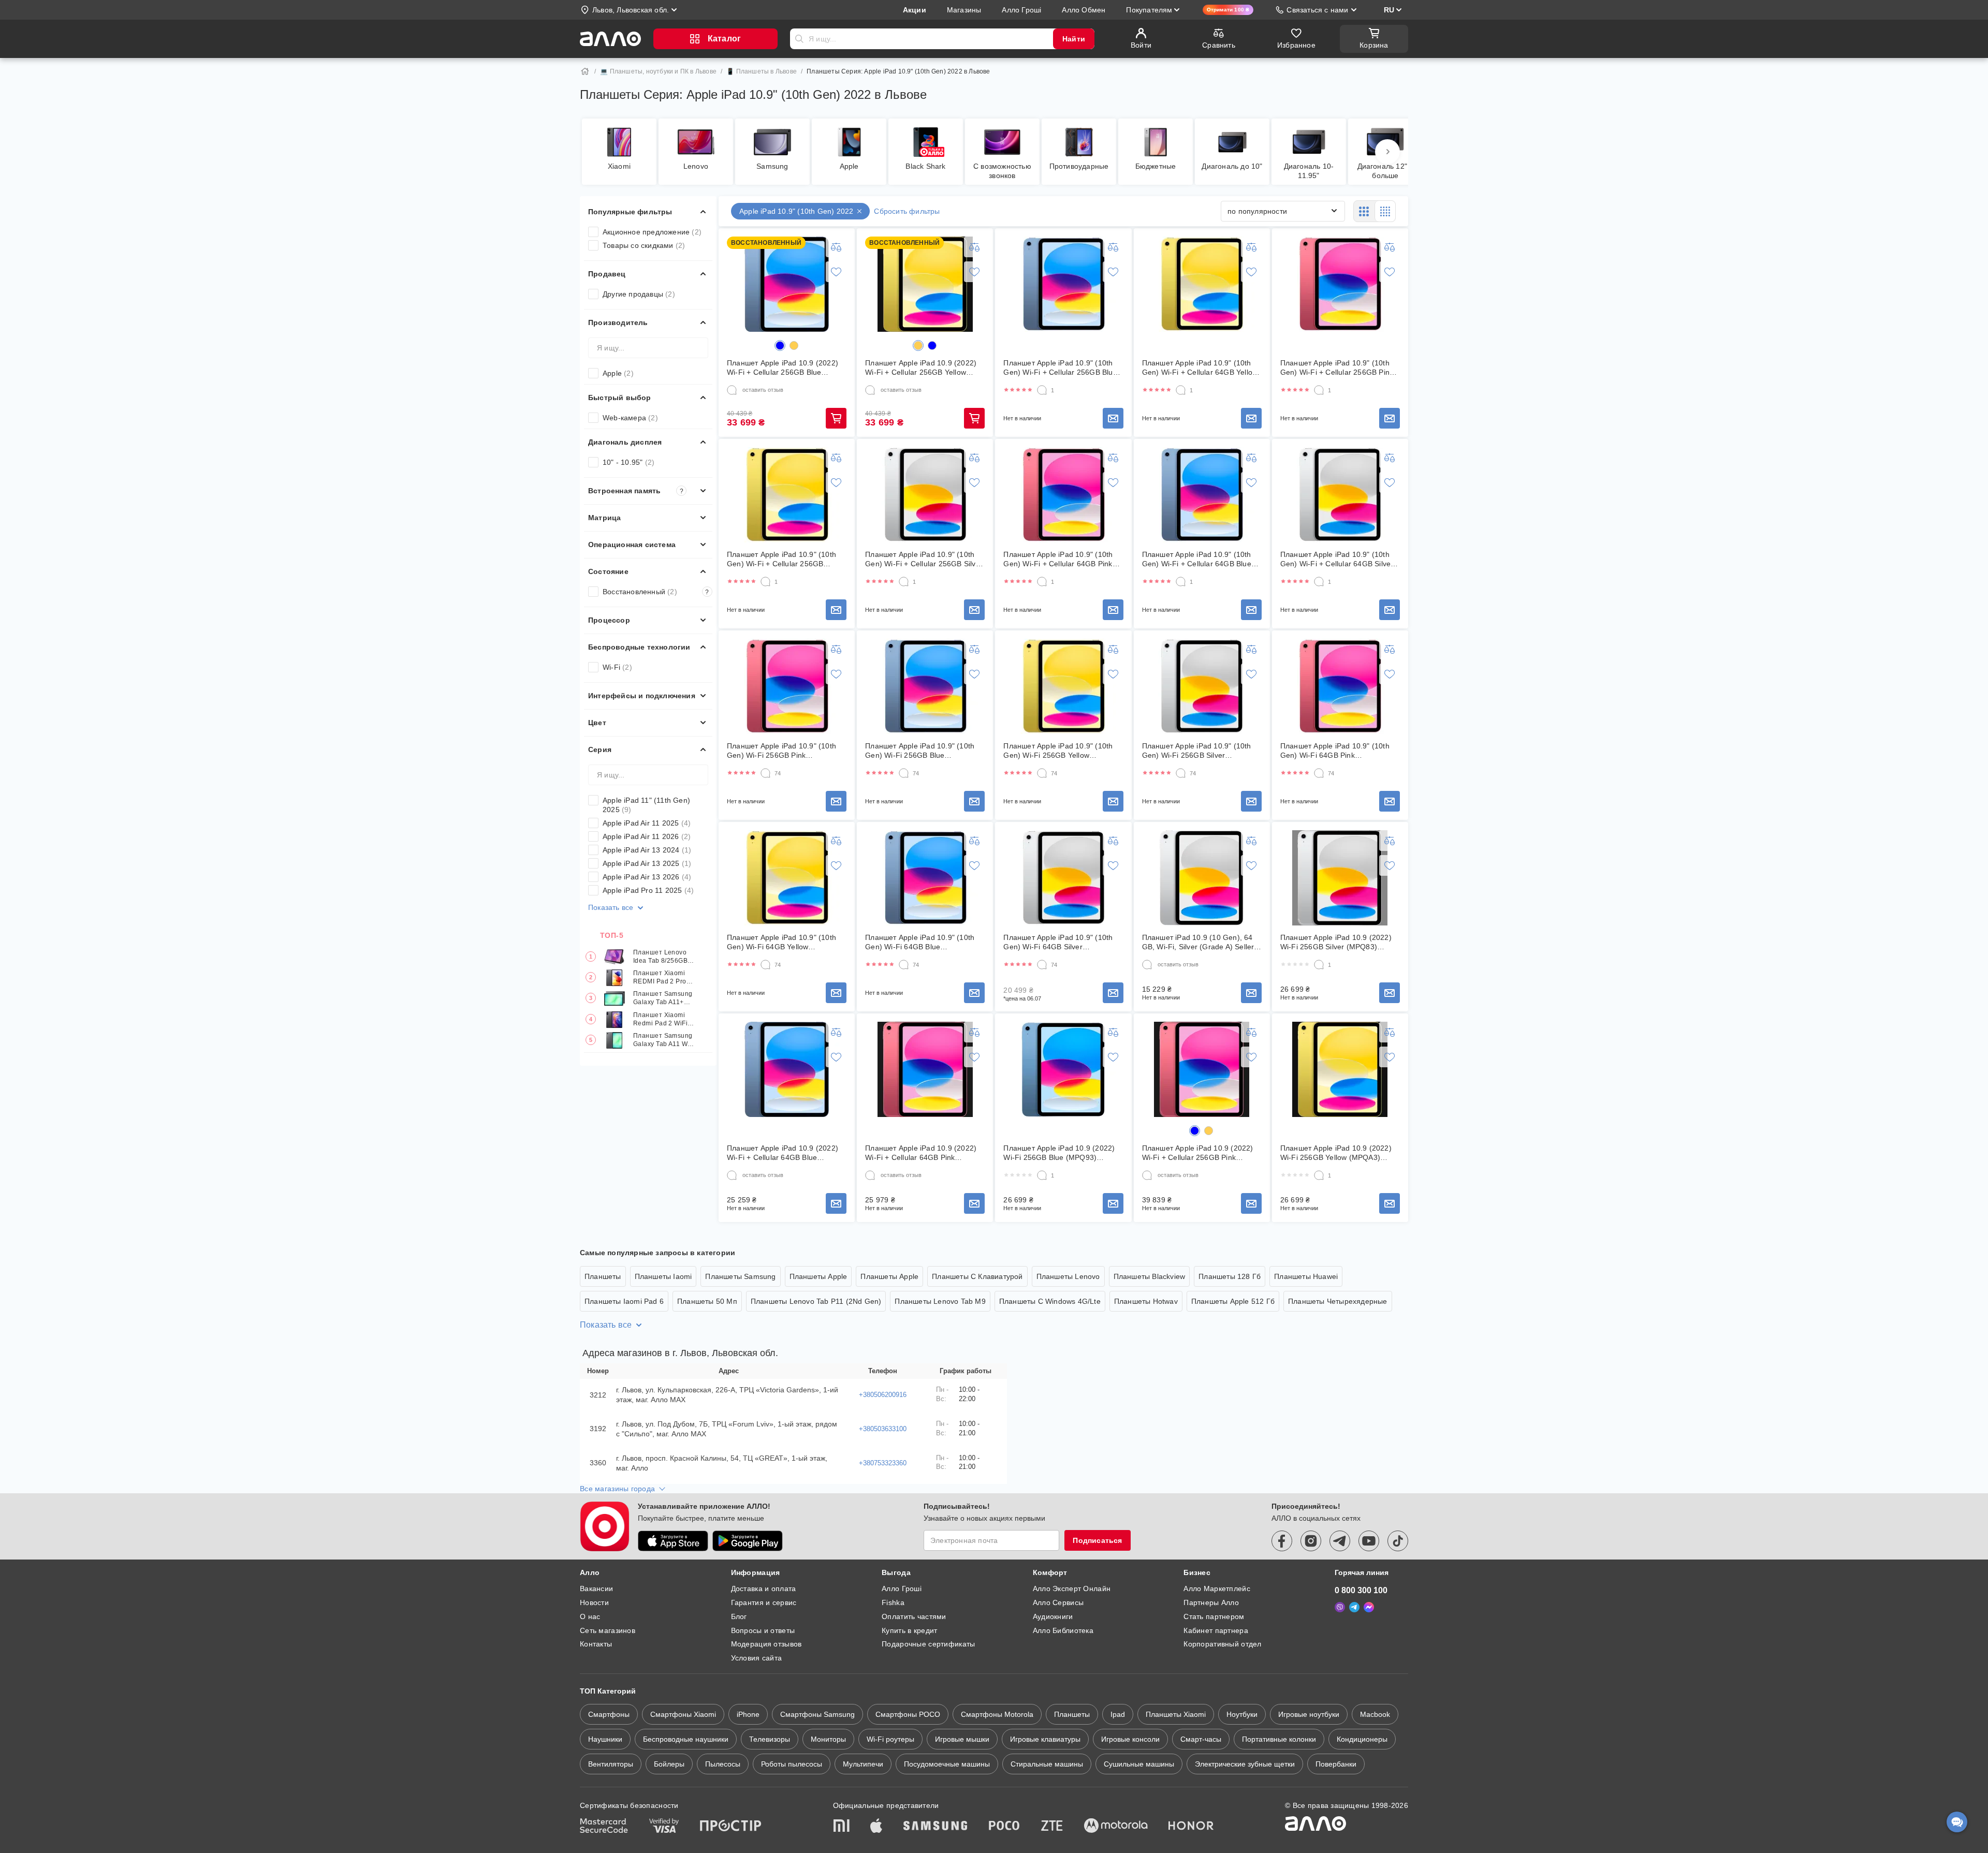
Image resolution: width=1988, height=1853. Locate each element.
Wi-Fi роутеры (890, 1739)
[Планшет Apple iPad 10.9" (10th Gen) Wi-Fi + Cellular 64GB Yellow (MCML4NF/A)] (1202, 284)
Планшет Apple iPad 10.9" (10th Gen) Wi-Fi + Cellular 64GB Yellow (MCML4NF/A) (1200, 368)
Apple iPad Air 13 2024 (647, 850)
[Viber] (1340, 1607)
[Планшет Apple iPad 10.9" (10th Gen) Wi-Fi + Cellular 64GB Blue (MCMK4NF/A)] (1202, 495)
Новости (594, 1602)
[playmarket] (748, 1541)
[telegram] (1340, 1541)
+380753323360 (883, 1463)
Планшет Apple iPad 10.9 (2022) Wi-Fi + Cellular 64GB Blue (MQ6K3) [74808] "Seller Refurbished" (783, 1153)
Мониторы (828, 1739)
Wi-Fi (617, 667)
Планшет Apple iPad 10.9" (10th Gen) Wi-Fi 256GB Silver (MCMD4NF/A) (1197, 751)
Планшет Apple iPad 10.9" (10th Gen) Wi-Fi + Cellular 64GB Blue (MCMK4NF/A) (1197, 559)
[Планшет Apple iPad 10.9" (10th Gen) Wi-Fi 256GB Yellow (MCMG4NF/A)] (1063, 686)
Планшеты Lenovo (1068, 1276)
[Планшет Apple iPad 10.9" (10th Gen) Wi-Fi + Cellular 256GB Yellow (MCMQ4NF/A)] (787, 495)
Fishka (893, 1602)
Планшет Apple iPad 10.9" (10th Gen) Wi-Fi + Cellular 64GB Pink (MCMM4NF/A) (1058, 559)
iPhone (748, 1714)
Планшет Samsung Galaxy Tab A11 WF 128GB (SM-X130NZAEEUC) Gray (663, 1041)
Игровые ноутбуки (1309, 1714)
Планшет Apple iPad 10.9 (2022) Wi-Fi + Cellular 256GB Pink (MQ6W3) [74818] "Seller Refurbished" (1198, 1153)
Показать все (611, 907)
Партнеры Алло (1211, 1602)
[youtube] (1369, 1541)
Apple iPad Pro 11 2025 (648, 890)
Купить (836, 418)
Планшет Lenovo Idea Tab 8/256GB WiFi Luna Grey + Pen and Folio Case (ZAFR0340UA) (663, 957)
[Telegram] (1354, 1607)
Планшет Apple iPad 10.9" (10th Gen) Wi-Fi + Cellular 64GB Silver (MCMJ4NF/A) (1337, 559)
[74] (766, 773)
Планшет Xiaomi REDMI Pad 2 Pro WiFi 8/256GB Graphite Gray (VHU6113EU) (660, 978)
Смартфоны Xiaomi (683, 1714)
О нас (590, 1616)
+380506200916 (883, 1395)
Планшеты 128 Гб (1230, 1276)
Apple (618, 373)
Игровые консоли (1130, 1739)
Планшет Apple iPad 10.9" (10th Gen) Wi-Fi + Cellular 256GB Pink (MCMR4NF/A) (1337, 368)
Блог (739, 1616)
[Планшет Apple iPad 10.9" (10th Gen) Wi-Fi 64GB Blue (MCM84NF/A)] (925, 878)
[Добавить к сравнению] (836, 247)
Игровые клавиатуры (1045, 1739)
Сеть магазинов (608, 1630)
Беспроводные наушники (686, 1739)
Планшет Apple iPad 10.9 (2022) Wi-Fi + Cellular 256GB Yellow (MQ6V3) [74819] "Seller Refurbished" (921, 368)
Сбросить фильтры (907, 211)
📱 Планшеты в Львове (762, 71)
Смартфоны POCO (908, 1714)
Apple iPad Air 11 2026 (647, 836)
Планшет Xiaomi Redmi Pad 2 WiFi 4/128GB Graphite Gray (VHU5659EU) (663, 1020)
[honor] (1191, 1827)
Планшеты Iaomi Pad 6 (624, 1301)
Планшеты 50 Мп (707, 1301)
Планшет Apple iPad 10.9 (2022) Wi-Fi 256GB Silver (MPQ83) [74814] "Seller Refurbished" (1336, 942)
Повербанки (1336, 1764)
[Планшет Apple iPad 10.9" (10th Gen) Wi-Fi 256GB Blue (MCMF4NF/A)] (925, 686)
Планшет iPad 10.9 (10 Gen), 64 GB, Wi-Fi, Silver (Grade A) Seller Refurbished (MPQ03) (1198, 942)
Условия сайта (757, 1658)
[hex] (780, 345)
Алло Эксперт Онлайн (1072, 1589)
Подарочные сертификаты (928, 1644)
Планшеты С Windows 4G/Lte (1050, 1301)
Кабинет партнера (1216, 1630)
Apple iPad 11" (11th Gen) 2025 (646, 805)
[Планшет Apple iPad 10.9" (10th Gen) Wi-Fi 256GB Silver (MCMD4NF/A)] (1202, 686)
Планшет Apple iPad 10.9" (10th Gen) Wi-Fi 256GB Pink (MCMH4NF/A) (781, 751)
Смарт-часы (1201, 1739)
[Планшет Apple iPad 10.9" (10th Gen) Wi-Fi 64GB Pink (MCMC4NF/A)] (1340, 686)
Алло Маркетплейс (1217, 1589)
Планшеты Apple (818, 1276)
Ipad (1118, 1714)
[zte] (1052, 1827)
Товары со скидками (644, 245)
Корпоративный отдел (1222, 1644)
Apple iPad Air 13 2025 (647, 863)
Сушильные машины (1139, 1764)
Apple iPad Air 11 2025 (647, 823)
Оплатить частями (914, 1616)
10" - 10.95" (628, 462)
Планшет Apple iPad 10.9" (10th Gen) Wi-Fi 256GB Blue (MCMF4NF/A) (920, 751)
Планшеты (603, 1276)
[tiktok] (1398, 1541)
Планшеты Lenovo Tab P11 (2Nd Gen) (816, 1301)
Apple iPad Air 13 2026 (647, 877)
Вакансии (596, 1589)
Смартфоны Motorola (997, 1714)
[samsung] (935, 1827)
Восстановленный (656, 592)
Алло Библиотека (1063, 1630)
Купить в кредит (909, 1630)
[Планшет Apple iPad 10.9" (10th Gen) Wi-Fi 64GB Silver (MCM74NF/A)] (1063, 878)
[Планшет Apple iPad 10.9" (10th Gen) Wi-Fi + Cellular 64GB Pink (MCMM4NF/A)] (1063, 495)
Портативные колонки (1279, 1739)
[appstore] (673, 1541)
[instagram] (1311, 1541)
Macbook (1375, 1714)
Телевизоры (770, 1739)
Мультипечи (863, 1764)
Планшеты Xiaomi (1176, 1714)
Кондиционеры (1362, 1739)
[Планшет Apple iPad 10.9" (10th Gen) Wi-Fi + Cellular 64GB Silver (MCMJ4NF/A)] (1340, 495)
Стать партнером (1214, 1616)
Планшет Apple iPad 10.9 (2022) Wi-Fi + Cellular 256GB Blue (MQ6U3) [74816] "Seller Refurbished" (783, 368)
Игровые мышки (962, 1739)
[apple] (876, 1827)
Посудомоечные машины (947, 1764)
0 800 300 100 (1361, 1590)
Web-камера (630, 418)
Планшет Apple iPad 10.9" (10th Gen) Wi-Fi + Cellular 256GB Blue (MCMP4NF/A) (1060, 368)
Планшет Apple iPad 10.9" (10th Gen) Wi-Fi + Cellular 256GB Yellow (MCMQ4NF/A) (781, 559)
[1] (1042, 390)
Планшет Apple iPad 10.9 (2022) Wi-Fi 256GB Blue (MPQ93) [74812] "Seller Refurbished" (1059, 1153)
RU (1389, 10)
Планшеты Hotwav (1146, 1301)
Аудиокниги (1053, 1616)
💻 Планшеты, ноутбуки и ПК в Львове (658, 71)
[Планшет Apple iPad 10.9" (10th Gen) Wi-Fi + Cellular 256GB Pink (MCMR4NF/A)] (1340, 284)
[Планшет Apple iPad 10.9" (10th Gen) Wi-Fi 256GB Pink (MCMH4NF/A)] (787, 686)
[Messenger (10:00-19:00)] (1369, 1607)
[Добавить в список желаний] (836, 272)
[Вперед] (1387, 152)
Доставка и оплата (764, 1589)
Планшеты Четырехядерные (1338, 1301)
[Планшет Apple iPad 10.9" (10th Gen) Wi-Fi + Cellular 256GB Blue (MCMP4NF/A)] (1063, 284)
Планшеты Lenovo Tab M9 (940, 1301)
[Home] (585, 71)
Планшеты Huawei (1306, 1276)
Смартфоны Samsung (817, 1714)
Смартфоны (609, 1714)
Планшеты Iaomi (663, 1276)
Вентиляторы (611, 1764)
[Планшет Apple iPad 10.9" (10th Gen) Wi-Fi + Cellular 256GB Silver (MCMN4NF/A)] (925, 495)
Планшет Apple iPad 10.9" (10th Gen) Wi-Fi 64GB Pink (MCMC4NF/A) (1335, 751)
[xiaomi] (841, 1827)
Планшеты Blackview (1150, 1276)
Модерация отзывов (766, 1644)
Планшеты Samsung (740, 1276)
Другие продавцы (639, 294)
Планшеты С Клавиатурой (977, 1276)
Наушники (605, 1739)
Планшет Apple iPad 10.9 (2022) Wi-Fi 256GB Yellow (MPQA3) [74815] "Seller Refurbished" (1336, 1153)
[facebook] (1282, 1541)
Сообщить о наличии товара (1113, 418)
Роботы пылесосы (792, 1764)
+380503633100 (883, 1429)
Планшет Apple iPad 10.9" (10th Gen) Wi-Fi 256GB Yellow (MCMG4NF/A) (1058, 751)
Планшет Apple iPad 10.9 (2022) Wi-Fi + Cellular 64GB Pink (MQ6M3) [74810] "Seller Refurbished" (921, 1153)
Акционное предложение (652, 232)
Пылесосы (723, 1764)
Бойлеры (669, 1764)
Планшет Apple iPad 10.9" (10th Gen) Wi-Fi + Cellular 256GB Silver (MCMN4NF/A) (924, 559)
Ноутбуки (1242, 1714)
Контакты (596, 1644)
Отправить (799, 39)
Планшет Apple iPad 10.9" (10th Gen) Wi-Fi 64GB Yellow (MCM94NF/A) (781, 942)
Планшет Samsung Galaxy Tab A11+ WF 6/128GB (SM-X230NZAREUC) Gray (663, 999)
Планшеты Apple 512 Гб (1233, 1301)
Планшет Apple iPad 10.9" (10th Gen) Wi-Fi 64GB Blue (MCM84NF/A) (920, 942)
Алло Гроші (902, 1589)
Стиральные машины (1047, 1764)
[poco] (1004, 1827)
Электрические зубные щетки (1245, 1764)
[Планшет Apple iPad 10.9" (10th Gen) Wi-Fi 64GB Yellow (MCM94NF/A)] (787, 878)
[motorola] (1116, 1827)
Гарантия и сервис (764, 1602)
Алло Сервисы (1058, 1602)
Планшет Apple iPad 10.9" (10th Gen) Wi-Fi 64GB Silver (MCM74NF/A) (1058, 942)
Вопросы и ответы (763, 1630)
